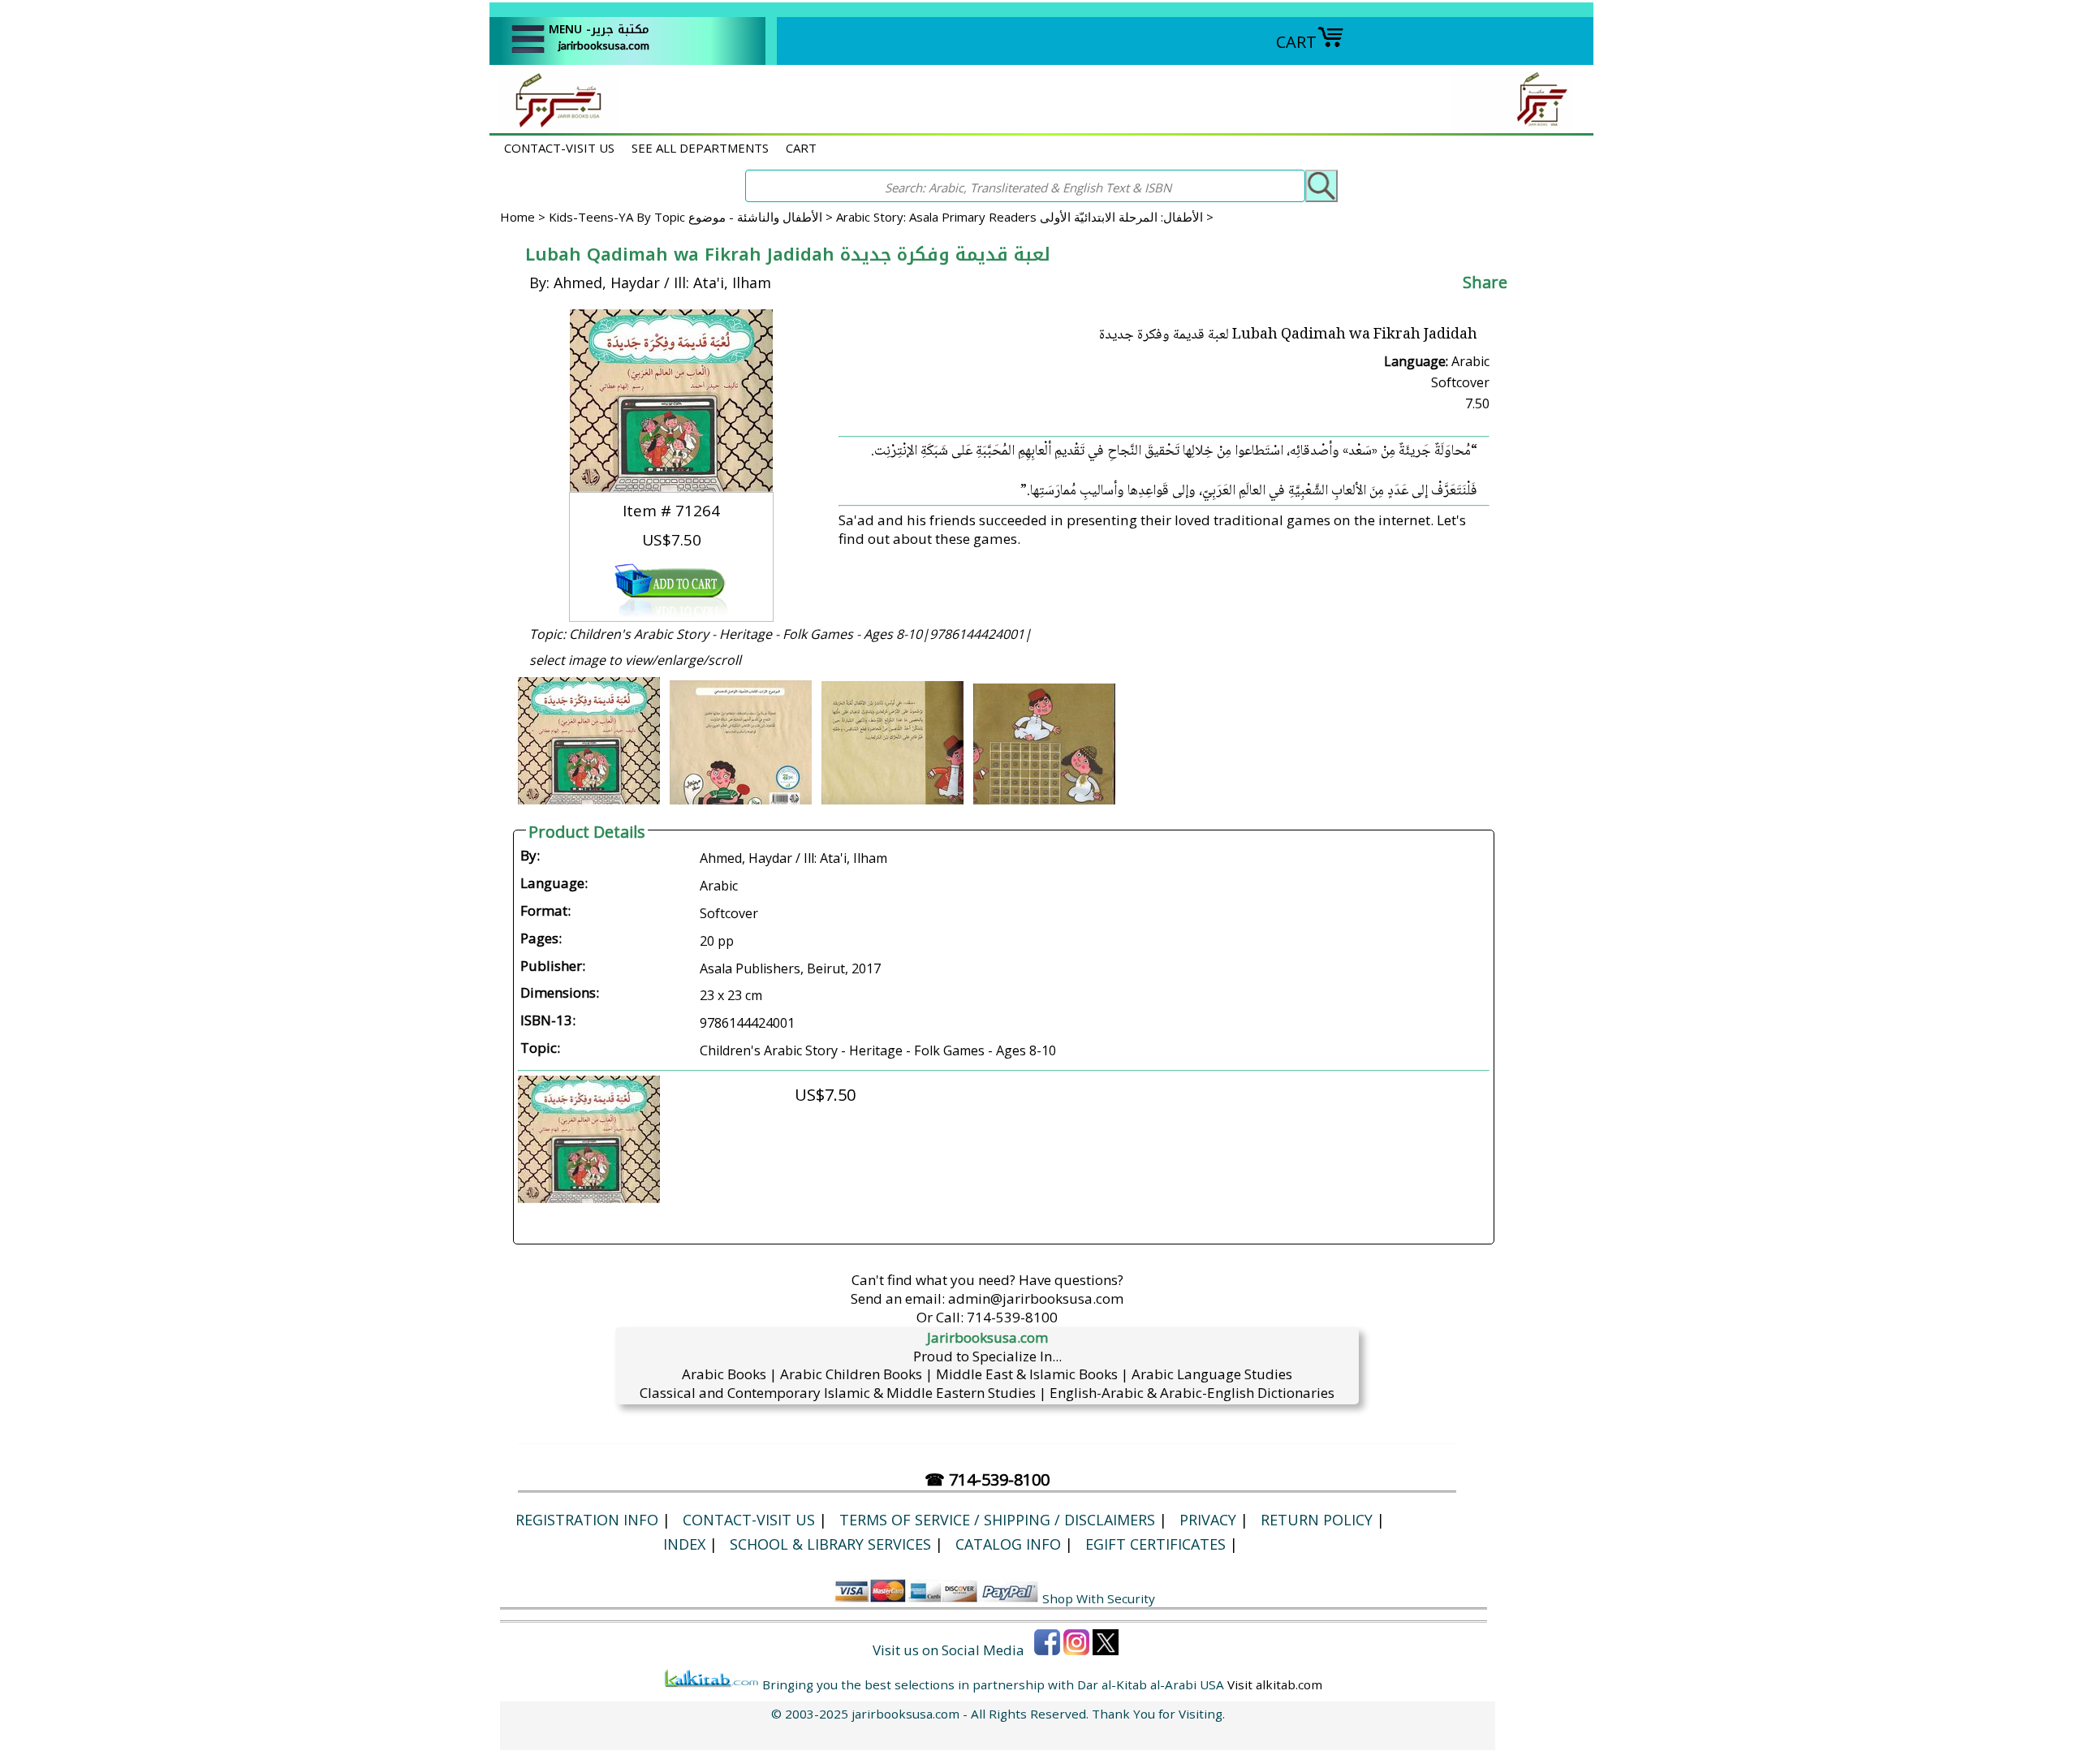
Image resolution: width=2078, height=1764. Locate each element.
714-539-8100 (1012, 1317)
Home (517, 217)
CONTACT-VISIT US (559, 148)
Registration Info (587, 1520)
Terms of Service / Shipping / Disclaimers (997, 1520)
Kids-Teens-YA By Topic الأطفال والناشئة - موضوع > (692, 217)
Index (684, 1544)
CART (1296, 42)
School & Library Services (830, 1544)
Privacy (1208, 1520)
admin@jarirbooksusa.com (1036, 1298)
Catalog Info (1008, 1544)
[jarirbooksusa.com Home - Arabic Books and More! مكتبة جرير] (554, 125)
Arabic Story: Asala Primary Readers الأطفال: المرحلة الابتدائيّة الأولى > (1025, 217)
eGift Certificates (1155, 1544)
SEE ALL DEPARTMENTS (700, 148)
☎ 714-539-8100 (987, 1479)
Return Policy (1317, 1520)
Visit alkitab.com (1275, 1684)
